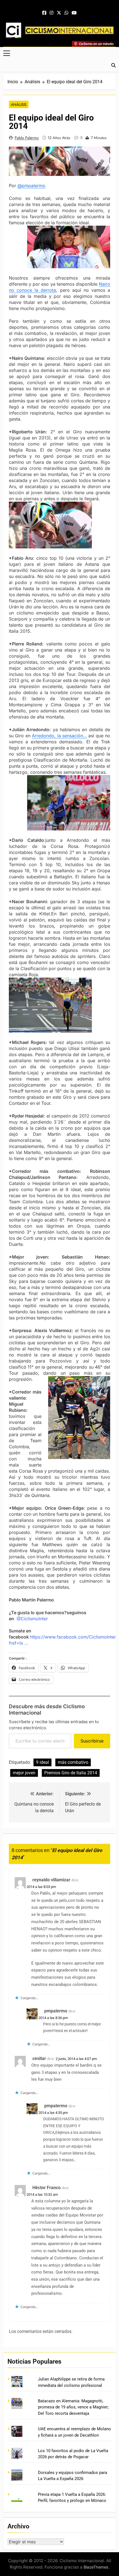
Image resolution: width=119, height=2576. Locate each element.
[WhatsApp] (66, 13)
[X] (59, 13)
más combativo (73, 1762)
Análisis (19, 105)
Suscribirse (92, 1741)
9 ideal (42, 1762)
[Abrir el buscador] (113, 65)
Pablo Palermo (27, 138)
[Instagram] (51, 13)
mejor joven (24, 1773)
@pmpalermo (31, 186)
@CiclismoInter (32, 1619)
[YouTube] (74, 13)
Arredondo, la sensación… (59, 736)
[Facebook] (44, 13)
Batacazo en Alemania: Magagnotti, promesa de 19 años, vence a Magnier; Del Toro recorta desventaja (73, 2407)
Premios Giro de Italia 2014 (71, 1773)
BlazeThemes (96, 2567)
